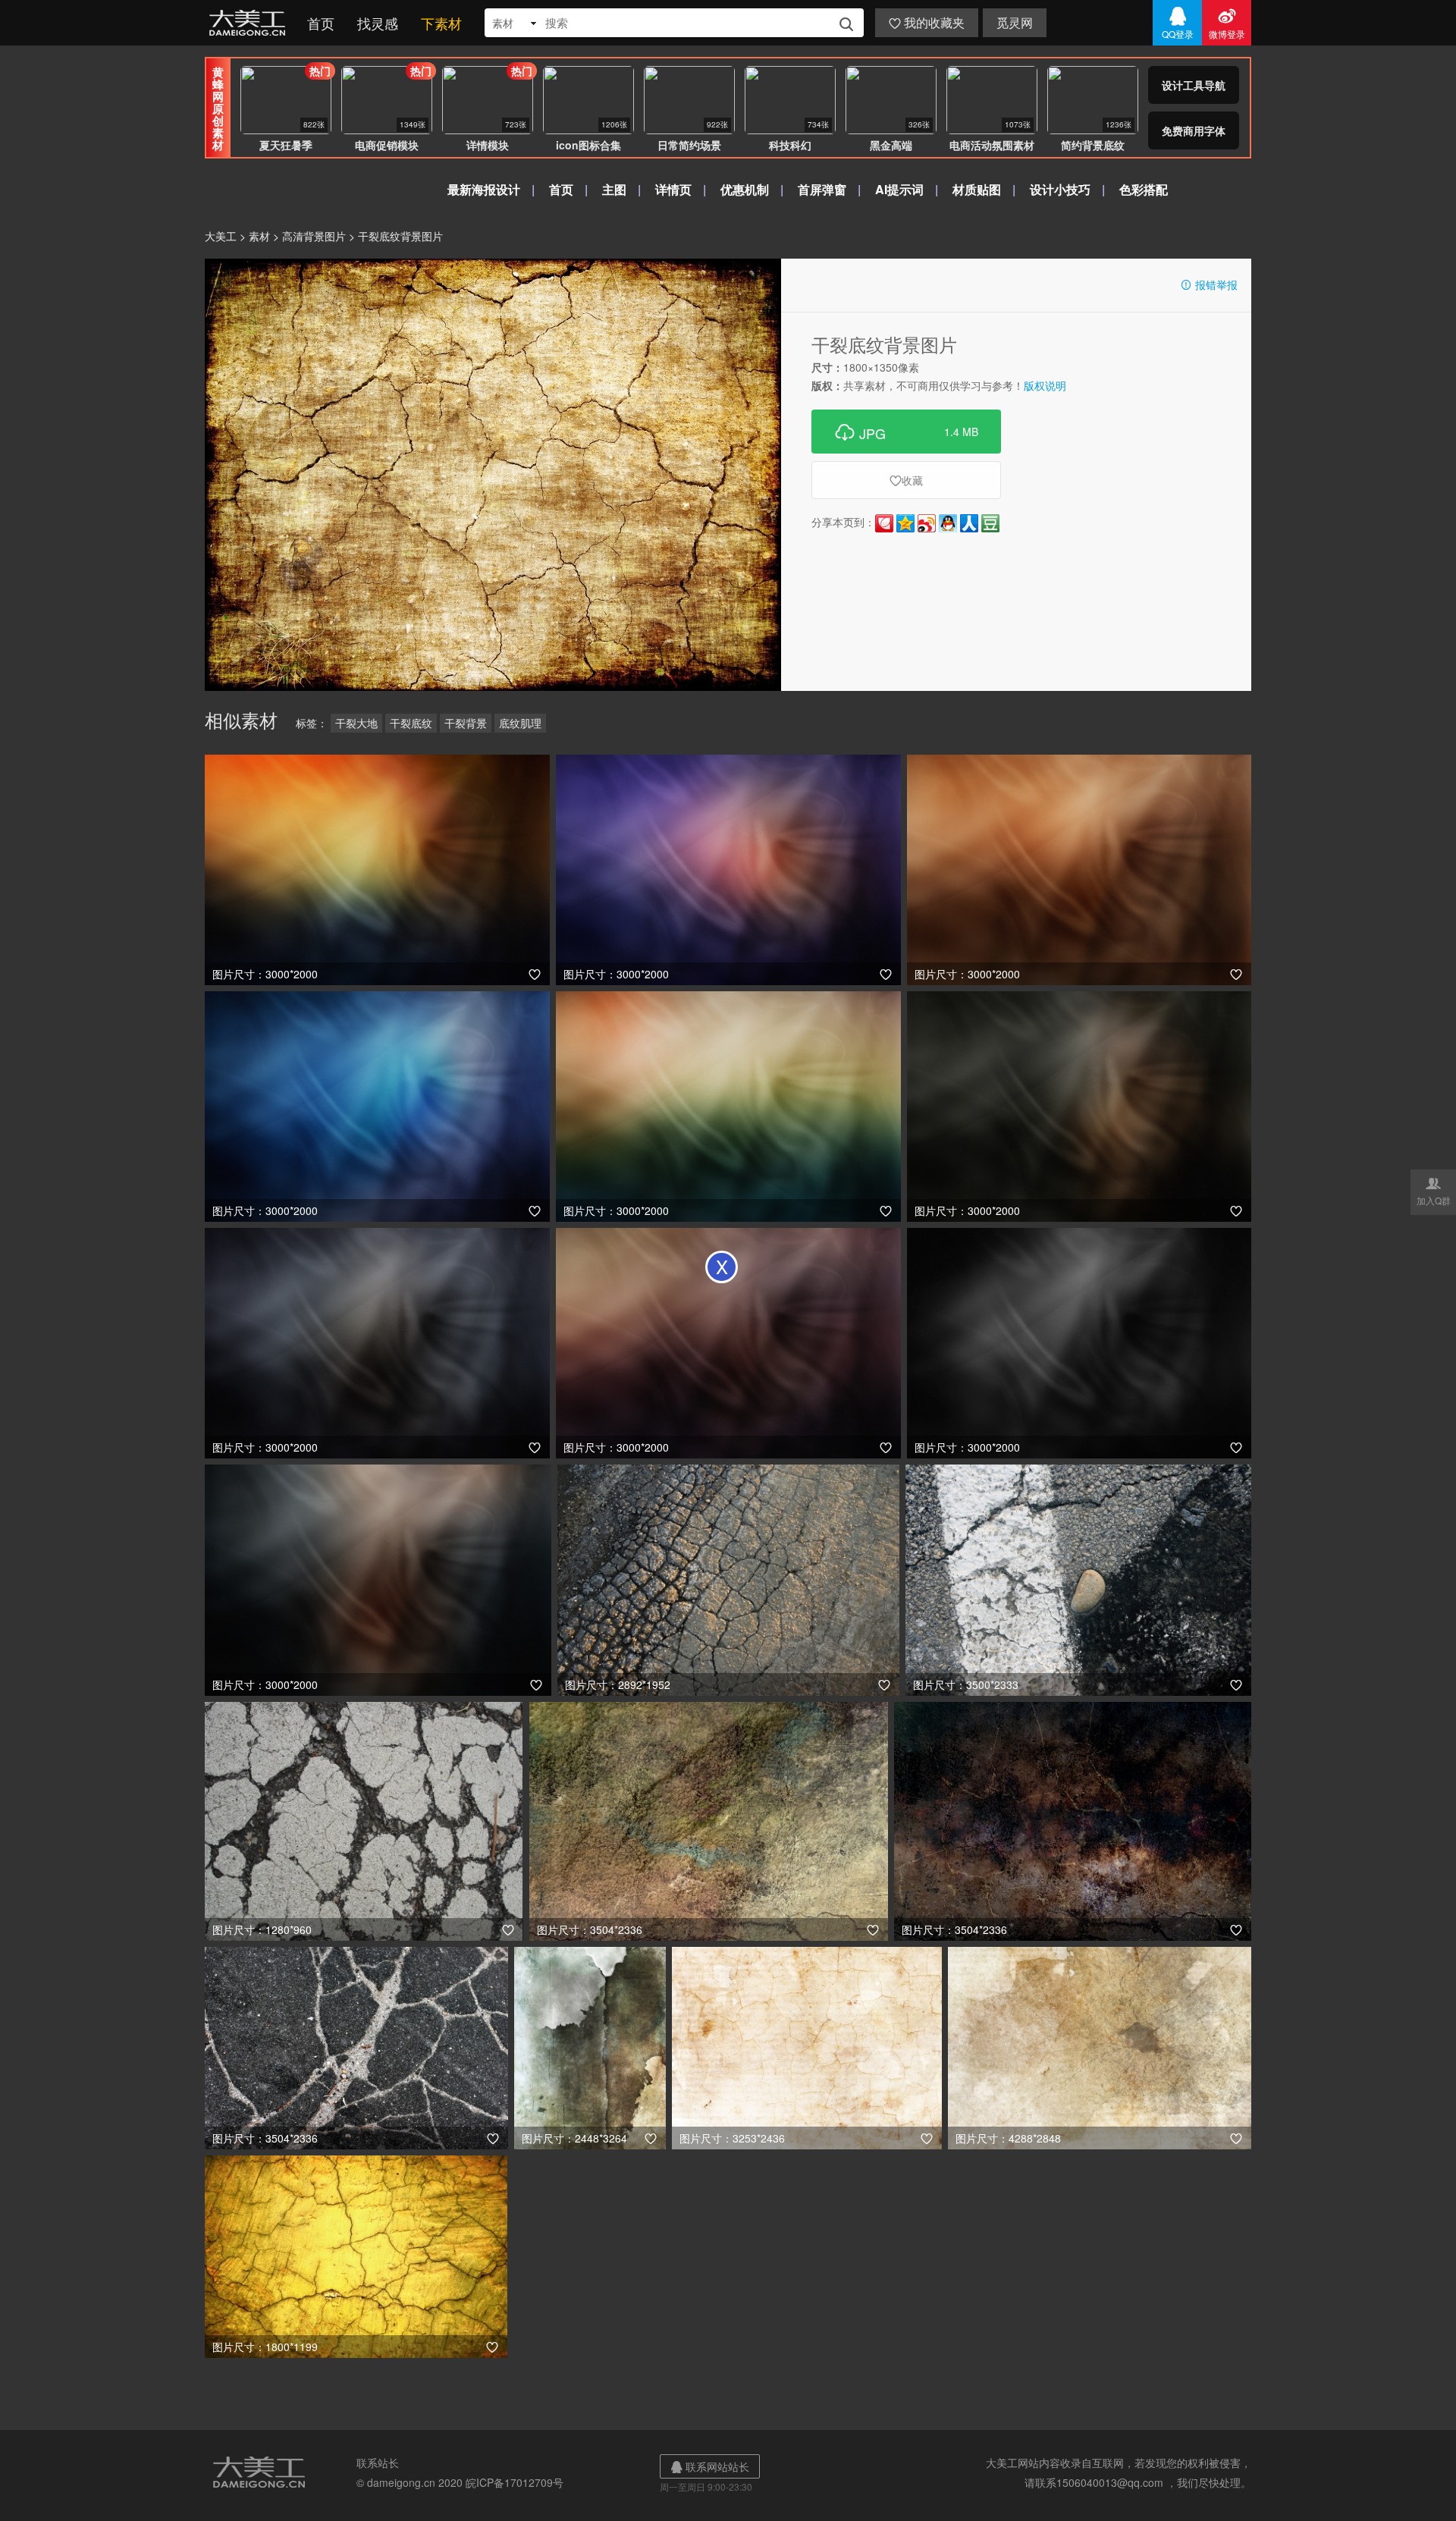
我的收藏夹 (927, 22)
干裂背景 (466, 723)
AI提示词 (899, 189)
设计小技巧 (1060, 189)
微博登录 (1227, 23)
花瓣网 (884, 523)
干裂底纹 (411, 723)
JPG (906, 432)
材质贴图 (977, 189)
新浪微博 (927, 523)
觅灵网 (1015, 22)
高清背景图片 (314, 236)
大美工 (250, 23)
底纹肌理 (520, 723)
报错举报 (1209, 284)
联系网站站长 (710, 2466)
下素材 (441, 23)
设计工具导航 (1194, 85)
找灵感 (378, 23)
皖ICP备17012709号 (515, 2482)
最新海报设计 (484, 189)
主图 (614, 189)
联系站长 (378, 2463)
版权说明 (1045, 385)
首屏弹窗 (822, 189)
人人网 (969, 523)
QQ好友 (948, 523)
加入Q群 (1434, 1191)
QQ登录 (1178, 23)
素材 (259, 236)
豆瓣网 (990, 523)
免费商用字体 (1194, 130)
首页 (321, 23)
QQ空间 (905, 523)
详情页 (673, 189)
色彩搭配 (1144, 189)
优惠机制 (745, 189)
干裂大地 (356, 723)
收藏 (906, 480)
